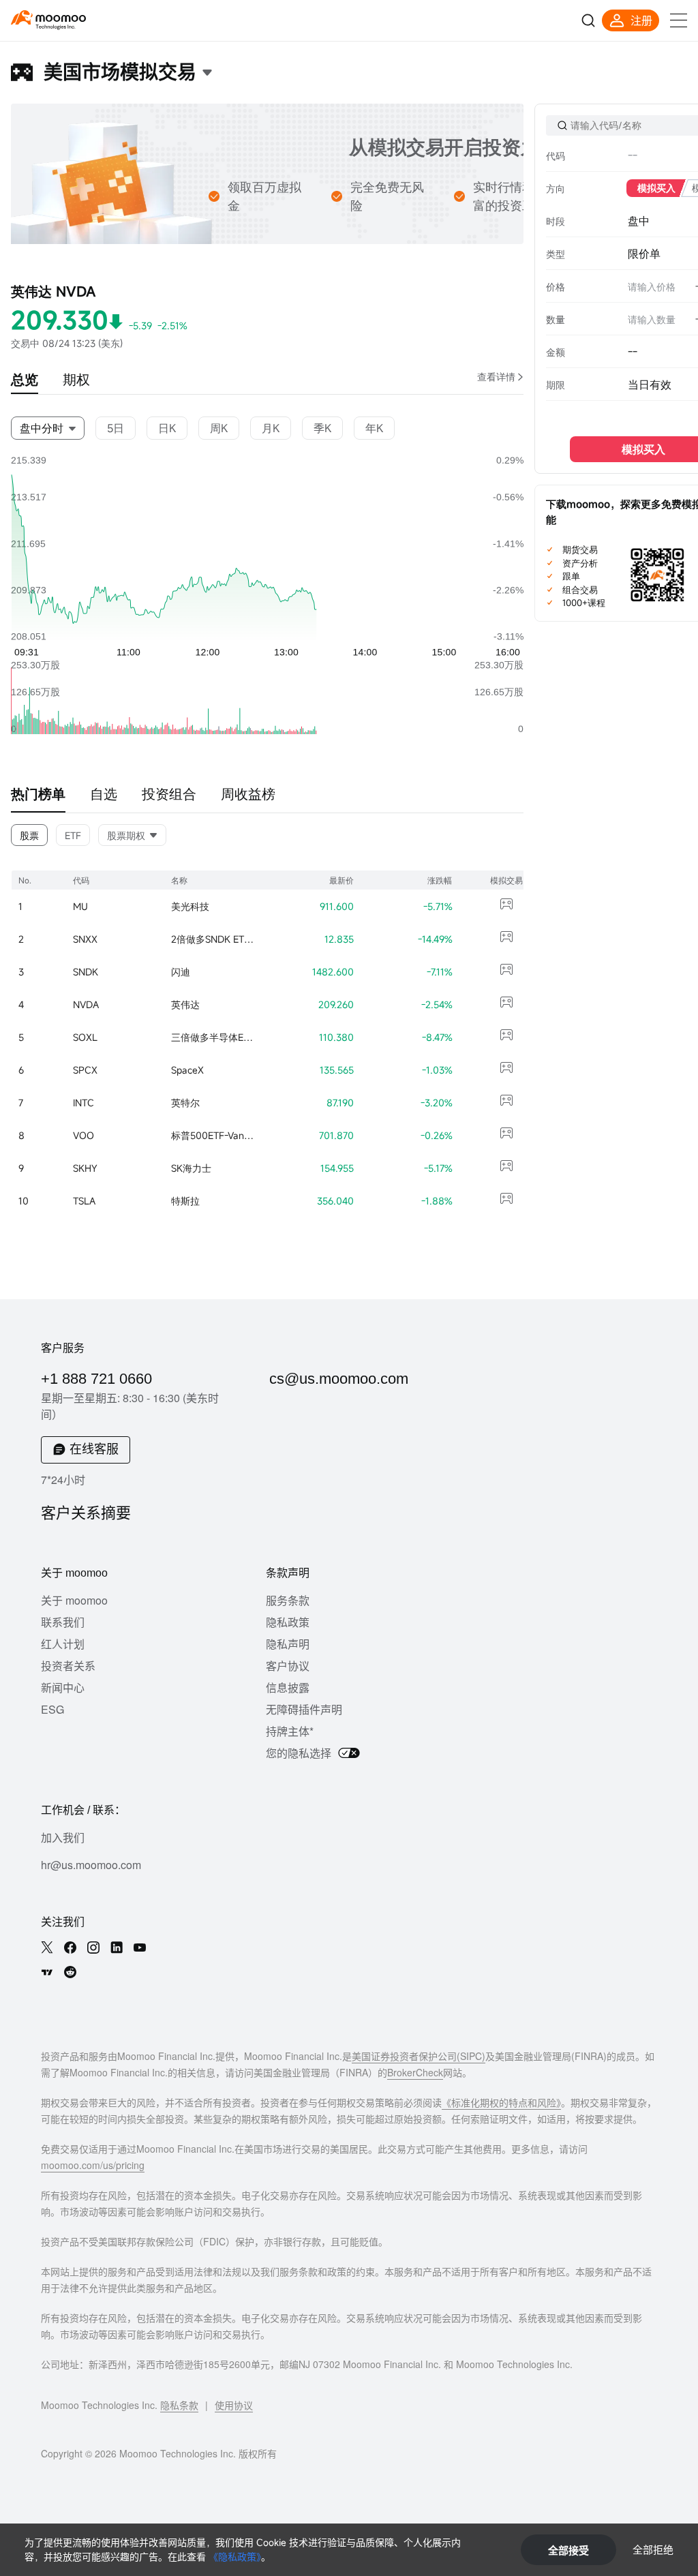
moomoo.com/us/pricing (93, 2165)
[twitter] (47, 1948)
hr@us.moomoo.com (91, 1865)
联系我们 (63, 1622)
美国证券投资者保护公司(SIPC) (419, 2056)
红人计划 (63, 1644)
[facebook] (70, 1948)
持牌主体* (290, 1731)
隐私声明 (288, 1644)
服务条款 (288, 1600)
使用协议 (234, 2405)
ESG (52, 1709)
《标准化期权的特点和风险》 (501, 2102)
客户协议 (288, 1666)
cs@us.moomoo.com (339, 1379)
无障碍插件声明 (304, 1709)
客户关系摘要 (86, 1513)
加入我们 (63, 1837)
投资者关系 (68, 1666)
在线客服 (94, 1449)
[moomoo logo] (48, 17)
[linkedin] (117, 1948)
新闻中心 (63, 1687)
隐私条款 (179, 2405)
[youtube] (140, 1948)
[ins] (93, 1948)
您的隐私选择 (299, 1753)
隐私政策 (288, 1622)
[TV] (47, 1972)
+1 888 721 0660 (96, 1379)
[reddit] (70, 1972)
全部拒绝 (653, 2549)
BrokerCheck (415, 2072)
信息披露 (288, 1687)
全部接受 (568, 2550)
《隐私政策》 (235, 2557)
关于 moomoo (74, 1600)
